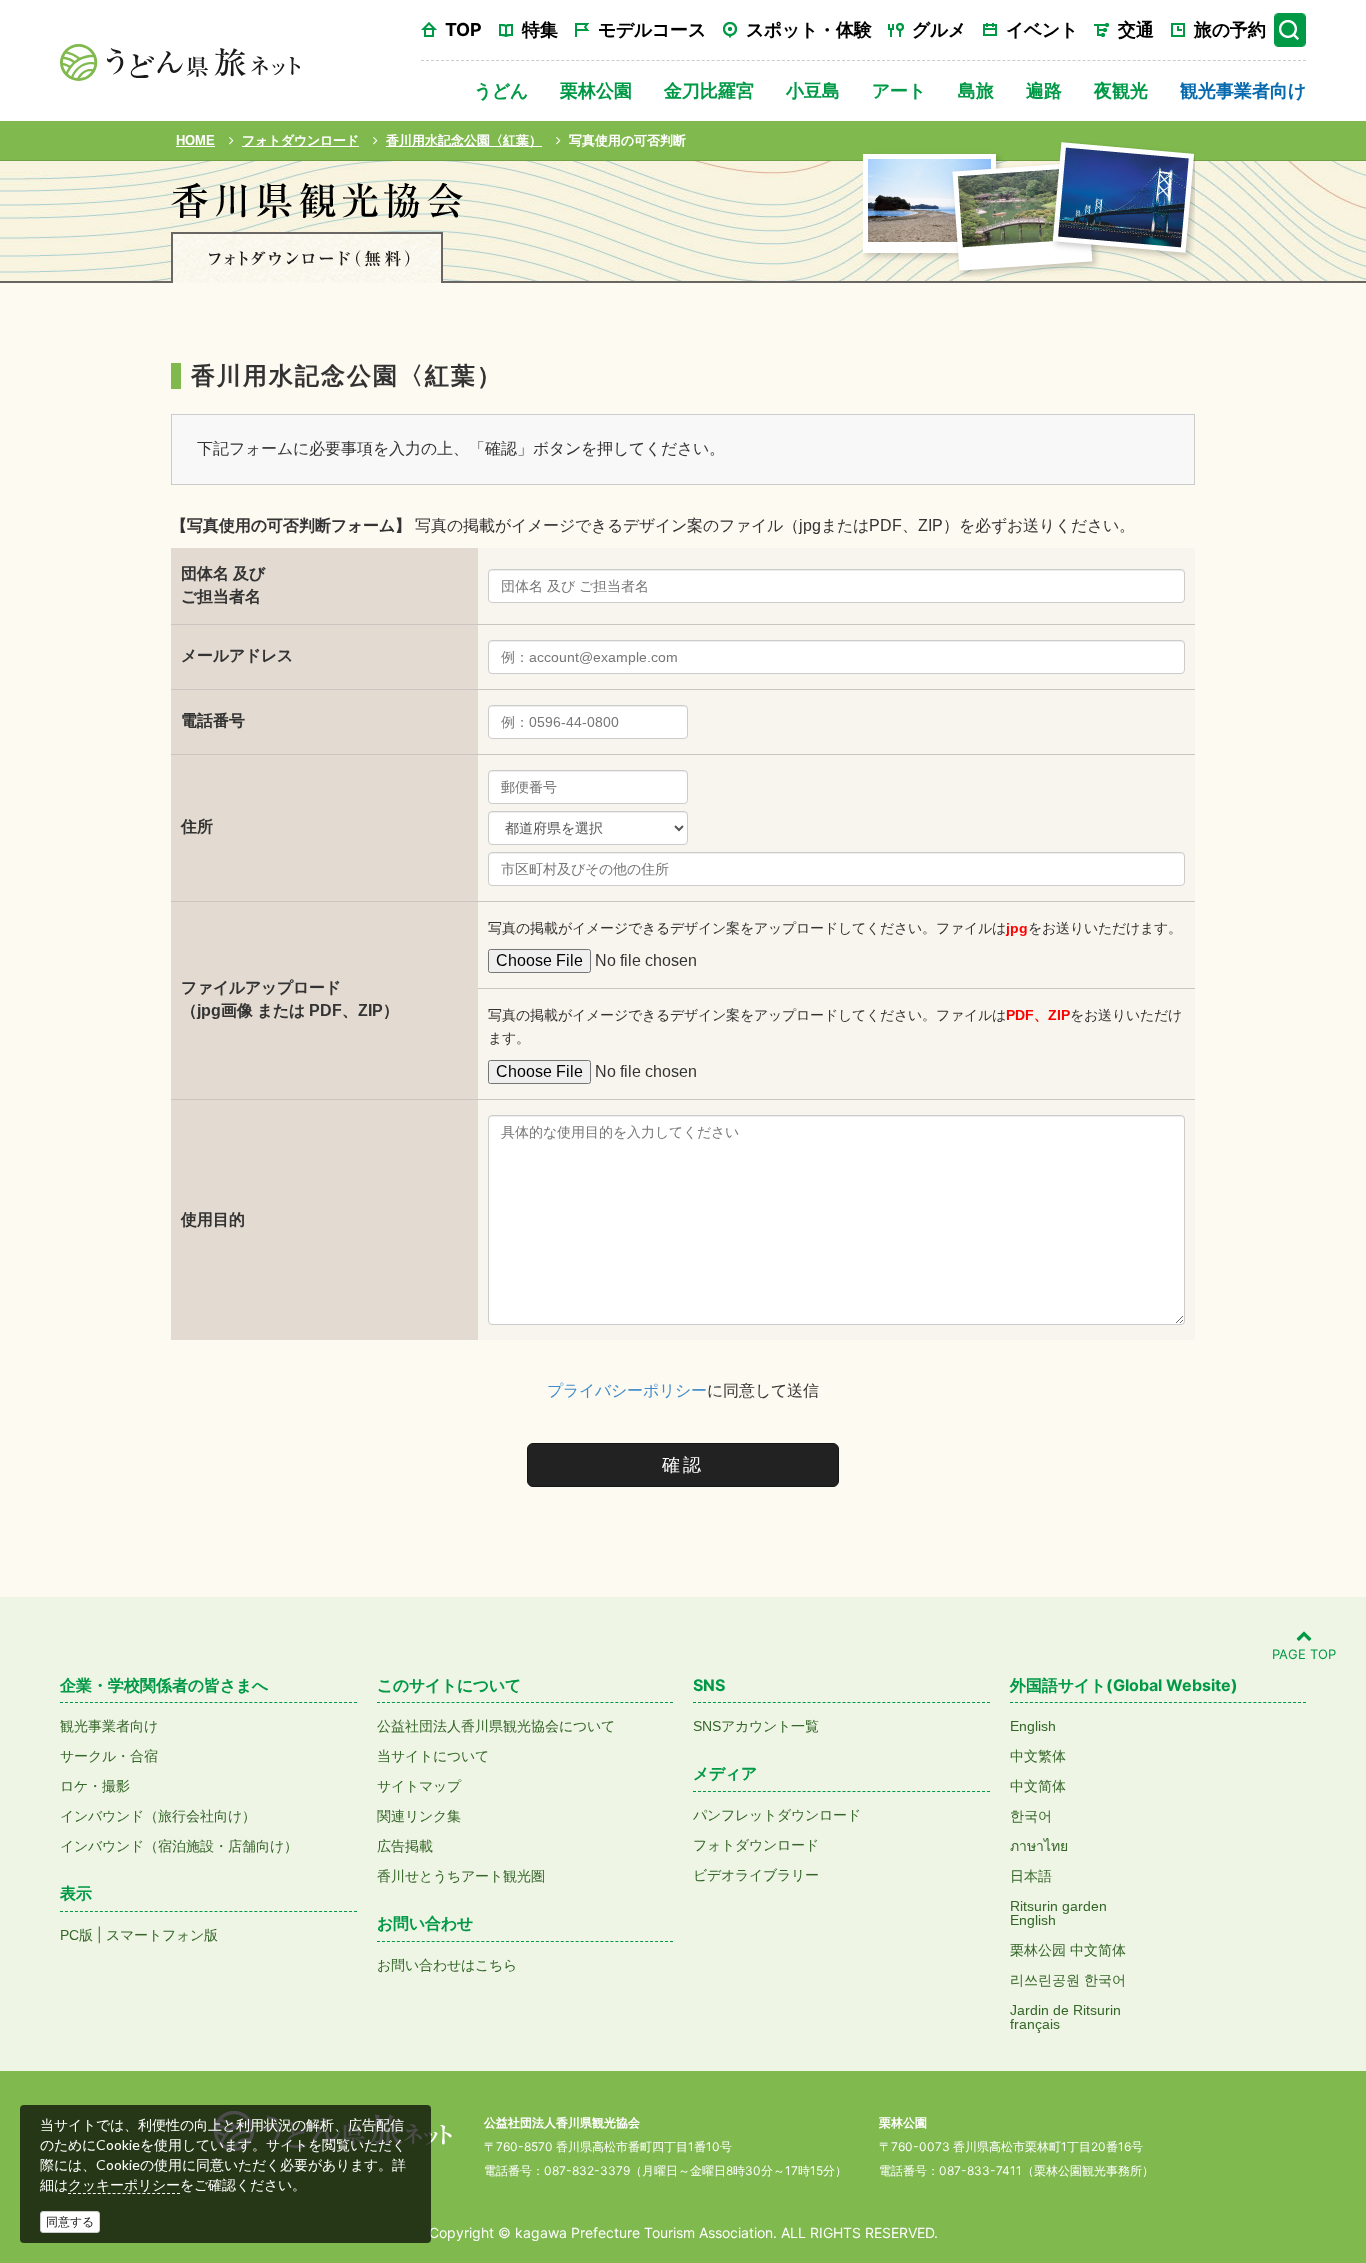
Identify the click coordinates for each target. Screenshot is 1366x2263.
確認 (683, 1465)
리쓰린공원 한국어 (1068, 1980)
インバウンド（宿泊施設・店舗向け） (179, 1846)
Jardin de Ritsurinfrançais (1065, 2017)
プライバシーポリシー (627, 1390)
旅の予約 (1230, 29)
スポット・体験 (809, 29)
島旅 (976, 90)
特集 (540, 29)
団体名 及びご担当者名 (223, 585)
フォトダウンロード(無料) (307, 257)
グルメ (939, 29)
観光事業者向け (1243, 90)
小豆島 (813, 90)
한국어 (1031, 1816)
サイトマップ (419, 1786)
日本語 (1031, 1876)
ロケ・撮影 (95, 1786)
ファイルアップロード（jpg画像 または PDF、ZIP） (290, 999)
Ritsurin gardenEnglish (1058, 1913)
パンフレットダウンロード (777, 1815)
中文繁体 (1038, 1756)
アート (899, 90)
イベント (1042, 29)
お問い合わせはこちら (447, 1965)
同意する (70, 2222)
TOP (463, 29)
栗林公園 (596, 90)
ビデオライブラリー (756, 1875)
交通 (1136, 29)
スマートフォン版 (162, 1935)
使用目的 (213, 1219)
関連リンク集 (419, 1816)
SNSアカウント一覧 (756, 1726)
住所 (197, 826)
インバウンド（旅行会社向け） (158, 1816)
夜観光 (1121, 90)
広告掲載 (405, 1846)
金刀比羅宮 (709, 90)
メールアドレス (237, 655)
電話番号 (213, 720)
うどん (501, 90)
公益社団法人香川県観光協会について (496, 1726)
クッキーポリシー (124, 2185)
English (1033, 1726)
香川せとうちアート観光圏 (461, 1876)
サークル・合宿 (109, 1756)
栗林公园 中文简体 (1068, 1950)
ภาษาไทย (1039, 1846)
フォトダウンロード (756, 1845)
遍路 (1044, 90)
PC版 (76, 1935)
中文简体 (1038, 1786)
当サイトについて (433, 1756)
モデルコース (652, 29)
